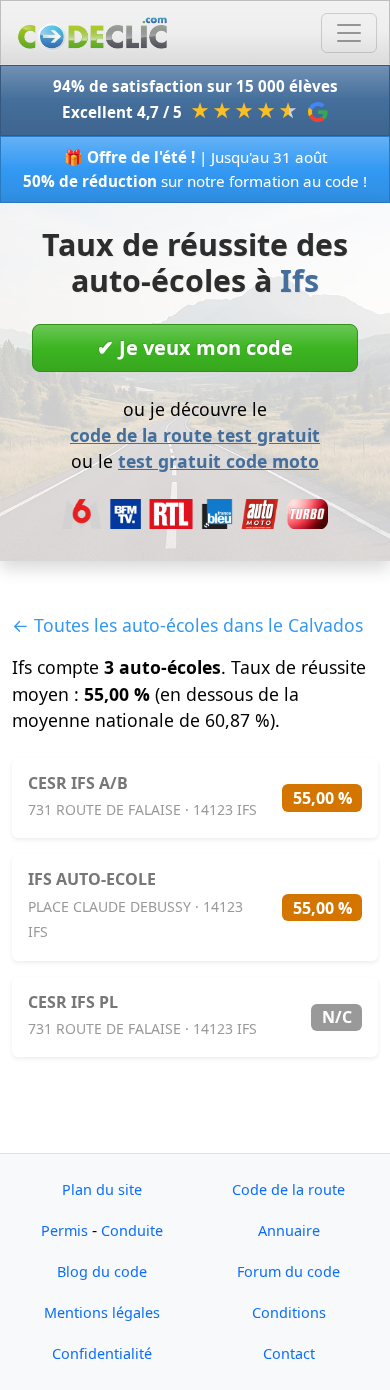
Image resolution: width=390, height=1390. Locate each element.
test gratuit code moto (218, 461)
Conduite (132, 1230)
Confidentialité (102, 1353)
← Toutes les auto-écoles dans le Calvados (187, 625)
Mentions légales (102, 1312)
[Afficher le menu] (349, 33)
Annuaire (289, 1230)
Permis (64, 1230)
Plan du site (102, 1189)
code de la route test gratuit (195, 435)
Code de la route (288, 1189)
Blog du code (102, 1271)
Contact (289, 1353)
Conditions (289, 1312)
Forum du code (288, 1271)
